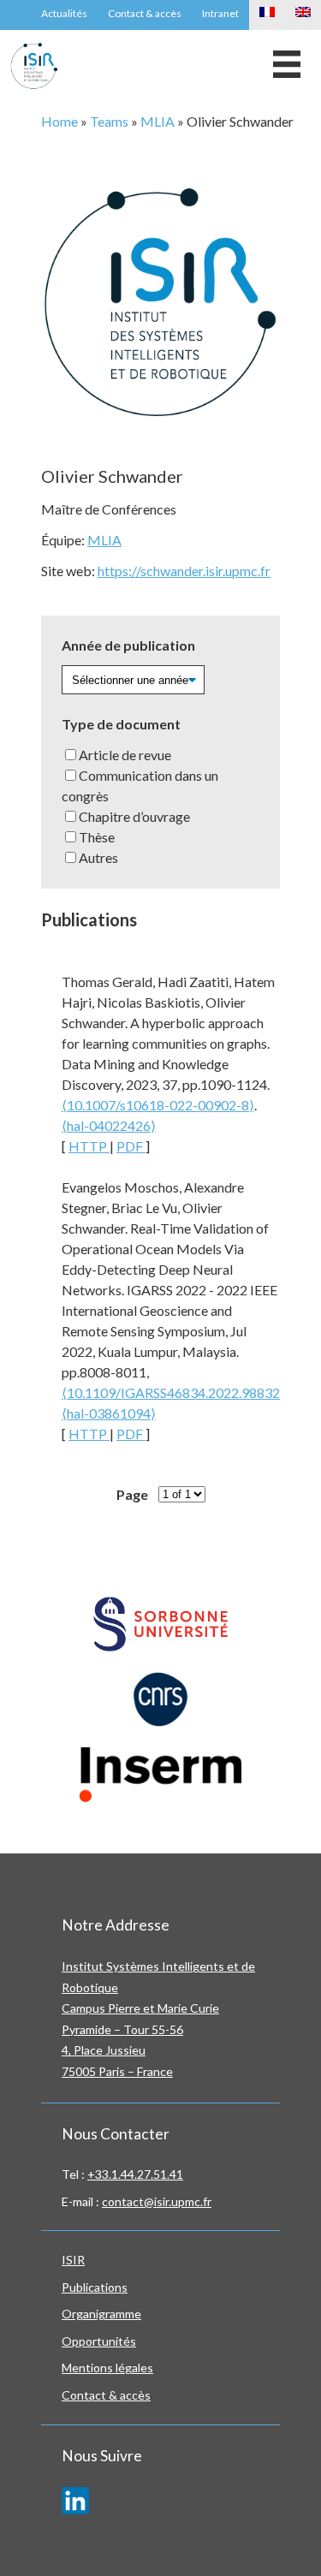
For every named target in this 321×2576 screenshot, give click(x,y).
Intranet (220, 13)
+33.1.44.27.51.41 (135, 2174)
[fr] (267, 15)
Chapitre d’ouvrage (134, 816)
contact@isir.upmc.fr (157, 2201)
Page (132, 1494)
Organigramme (101, 2314)
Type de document (121, 724)
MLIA (158, 121)
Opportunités (99, 2341)
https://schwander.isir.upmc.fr (184, 571)
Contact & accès (145, 13)
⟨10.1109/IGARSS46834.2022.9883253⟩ (181, 1392)
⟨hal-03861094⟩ (109, 1413)
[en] (303, 15)
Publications (95, 2287)
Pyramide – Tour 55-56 (122, 2029)
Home (59, 121)
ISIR (73, 2260)
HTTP (89, 1146)
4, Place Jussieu (104, 2050)
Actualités (64, 13)
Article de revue (125, 755)
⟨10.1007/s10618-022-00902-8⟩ (158, 1105)
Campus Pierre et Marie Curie (140, 2008)
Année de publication (128, 645)
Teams (109, 121)
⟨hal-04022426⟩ (109, 1125)
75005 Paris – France (117, 2071)
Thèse (97, 837)
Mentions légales (107, 2368)
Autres (98, 857)
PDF (131, 1146)
